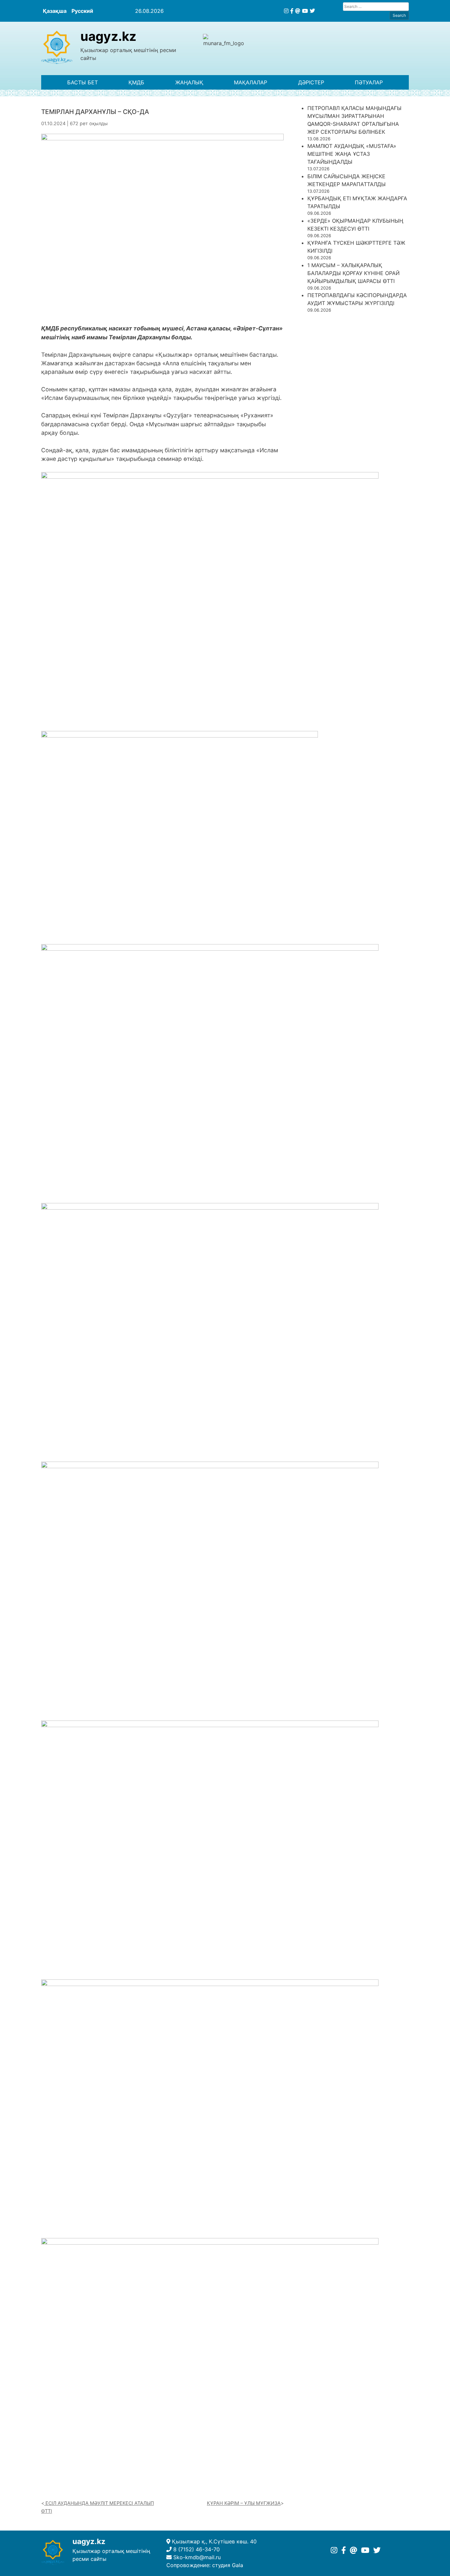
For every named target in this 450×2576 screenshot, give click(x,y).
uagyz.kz (108, 36)
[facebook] (292, 11)
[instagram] (286, 11)
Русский (82, 11)
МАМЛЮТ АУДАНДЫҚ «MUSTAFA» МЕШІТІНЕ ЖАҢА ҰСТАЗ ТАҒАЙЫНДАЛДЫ (352, 154)
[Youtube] (305, 11)
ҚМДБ (136, 82)
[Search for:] (376, 6)
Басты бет (83, 82)
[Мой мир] (298, 11)
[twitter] (312, 11)
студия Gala (228, 2565)
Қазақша (55, 11)
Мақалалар (251, 82)
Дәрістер (311, 82)
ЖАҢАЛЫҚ (189, 82)
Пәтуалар (369, 82)
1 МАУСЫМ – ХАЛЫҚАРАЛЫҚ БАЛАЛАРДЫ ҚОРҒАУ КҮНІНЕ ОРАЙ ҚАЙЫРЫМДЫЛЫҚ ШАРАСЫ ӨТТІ (353, 273)
